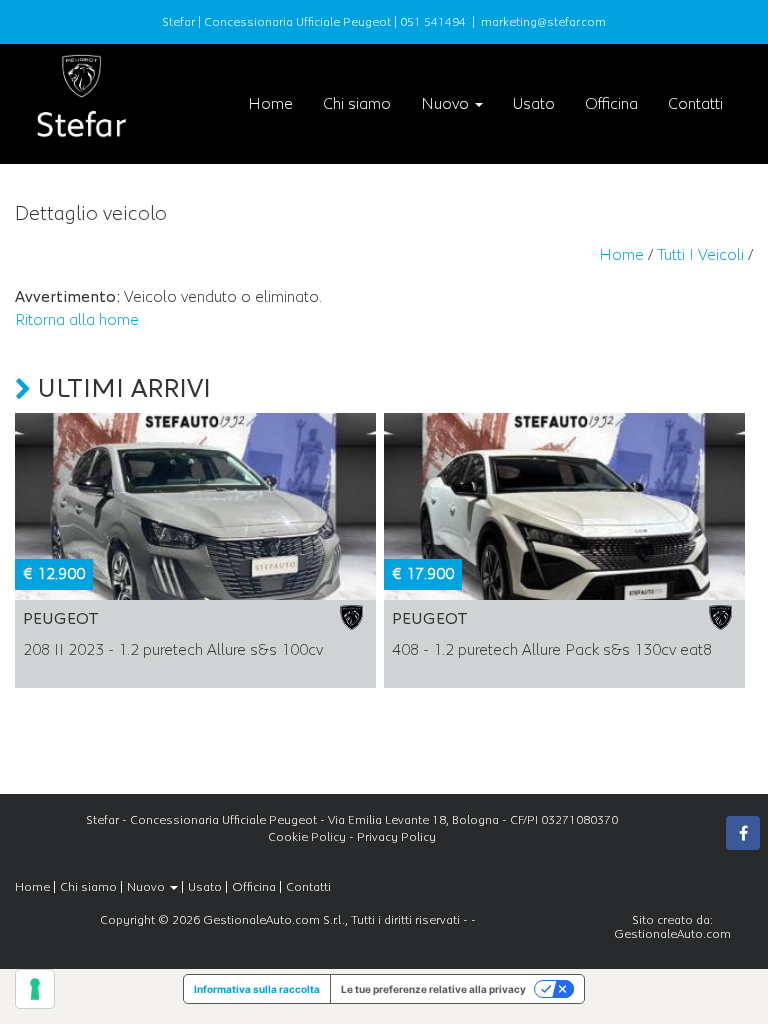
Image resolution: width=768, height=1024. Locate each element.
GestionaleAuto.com (672, 934)
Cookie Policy (307, 837)
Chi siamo (357, 104)
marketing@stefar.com (543, 22)
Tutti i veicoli (700, 255)
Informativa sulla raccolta (257, 989)
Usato (534, 104)
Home (270, 104)
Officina (611, 104)
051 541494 (433, 22)
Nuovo (447, 104)
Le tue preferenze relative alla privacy (433, 989)
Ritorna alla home (77, 320)
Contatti (695, 104)
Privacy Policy (396, 837)
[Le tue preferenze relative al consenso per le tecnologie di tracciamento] (35, 989)
